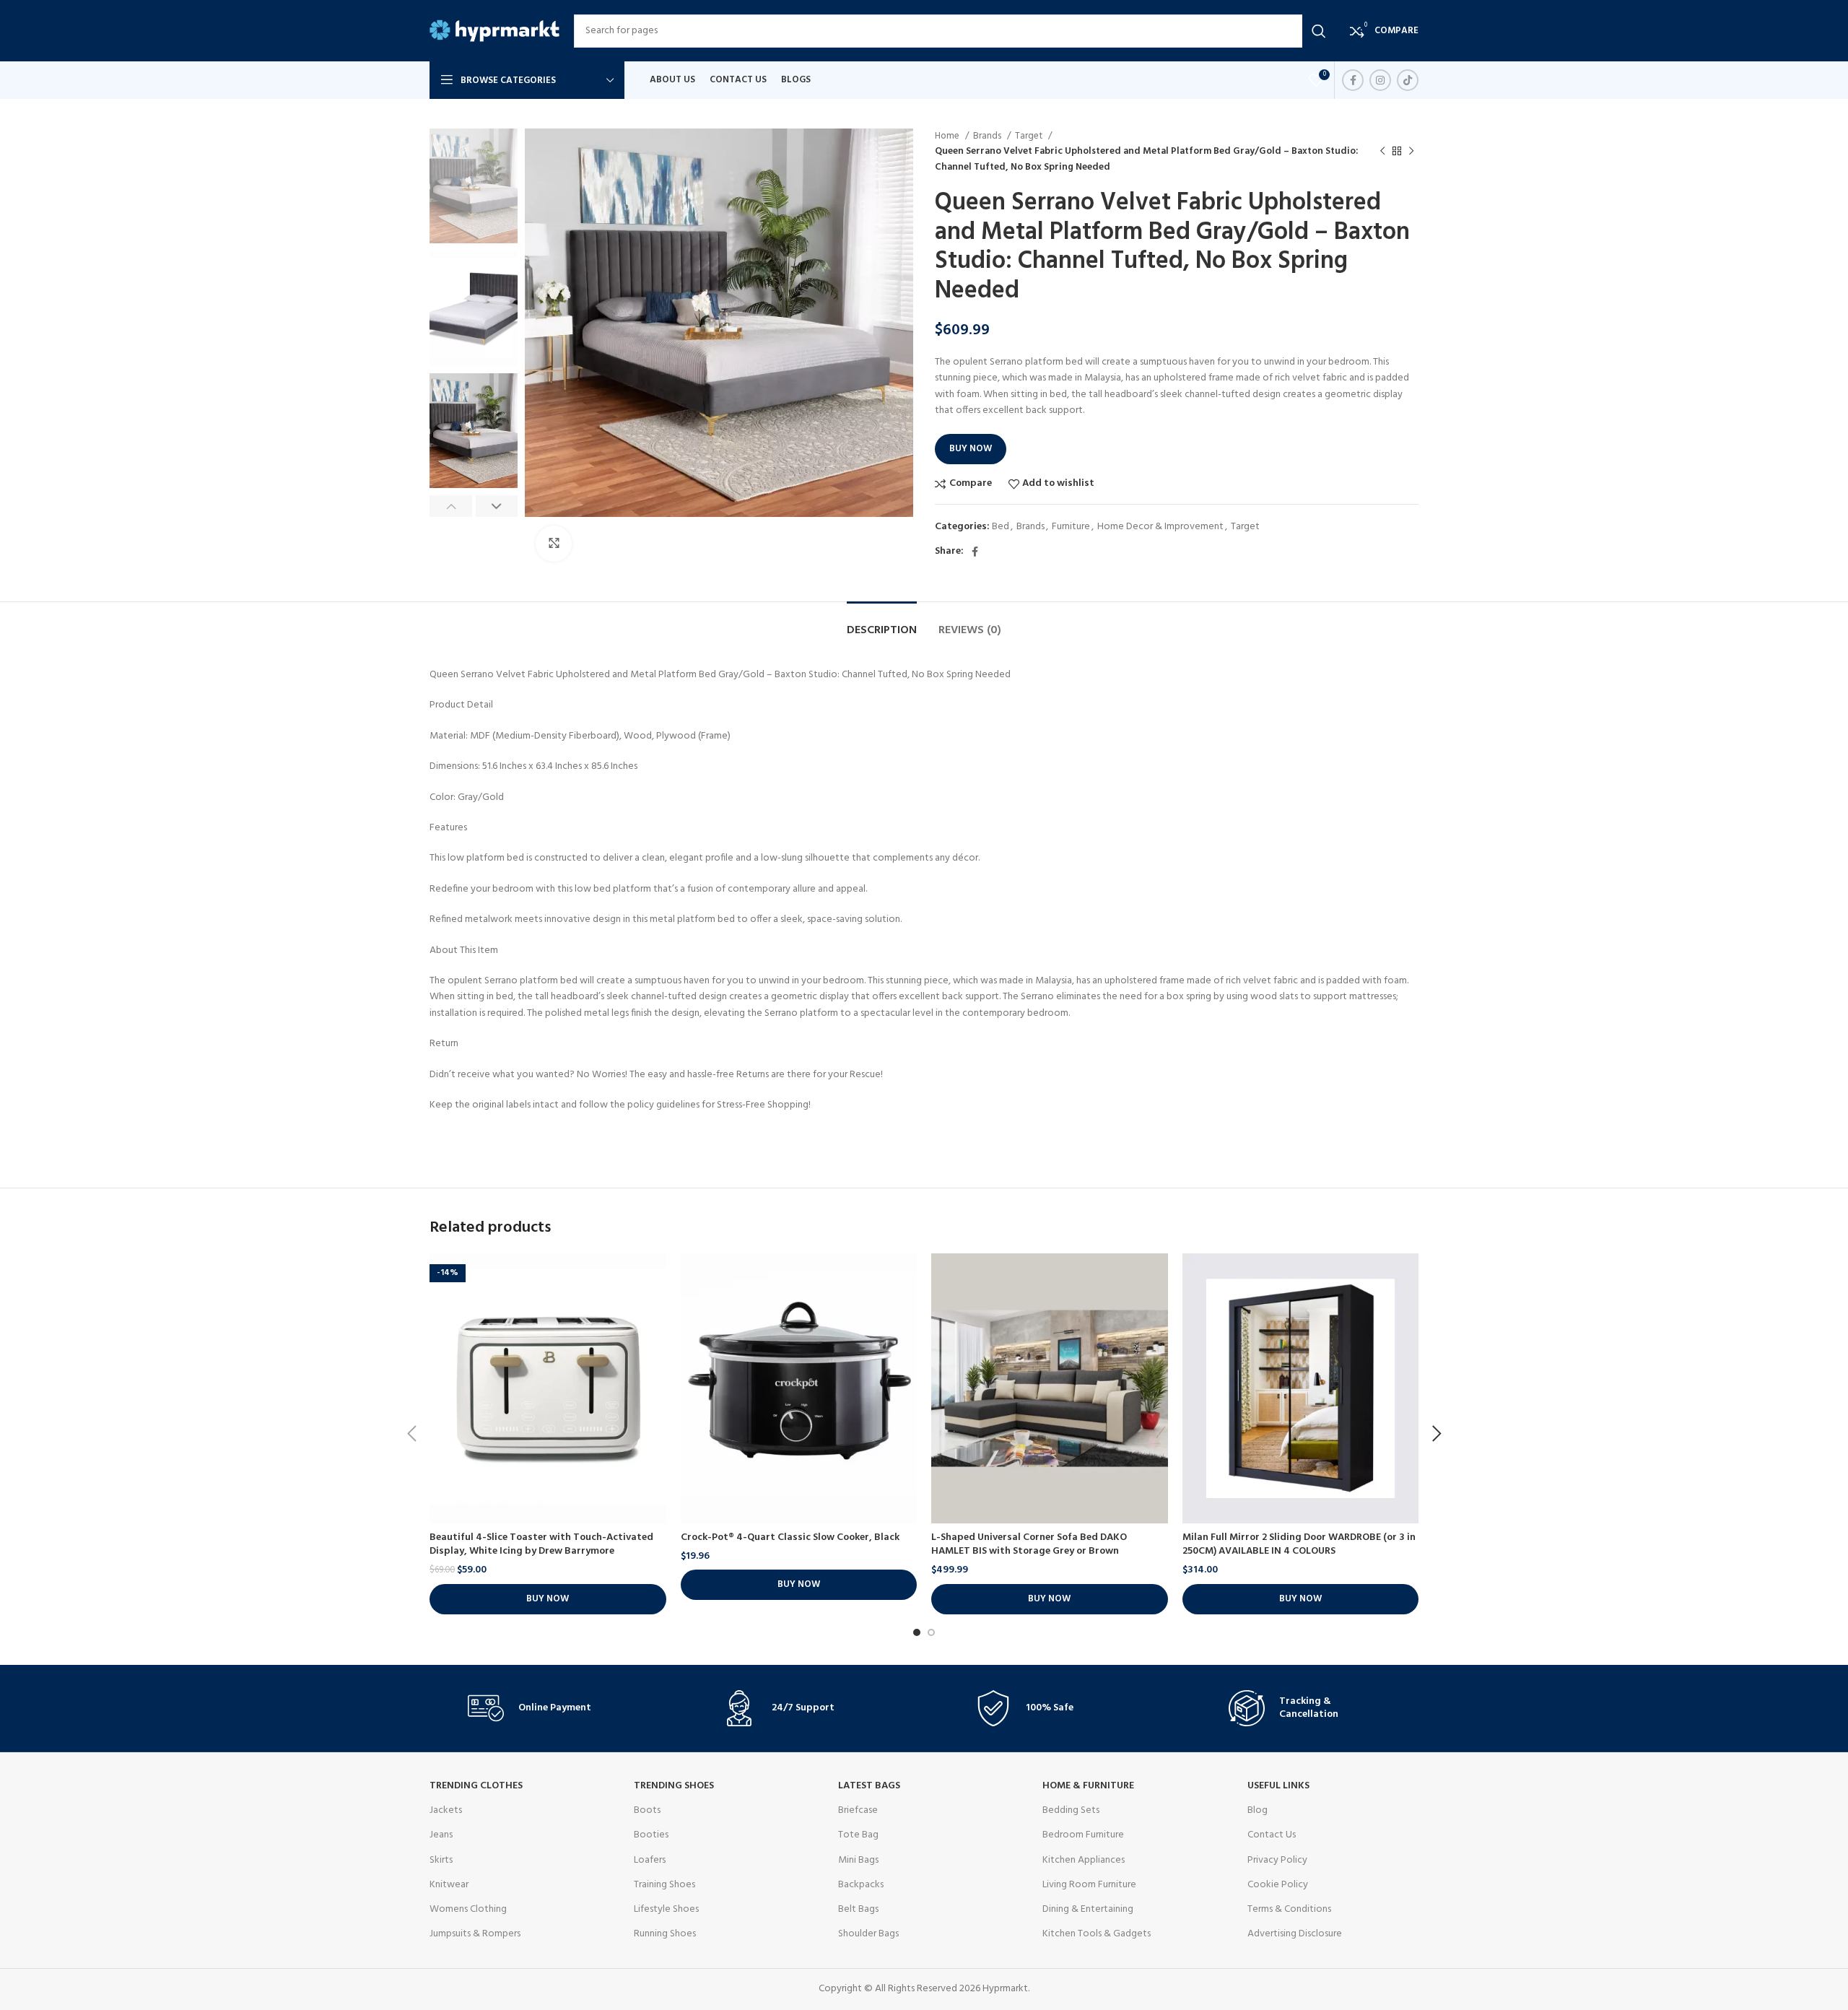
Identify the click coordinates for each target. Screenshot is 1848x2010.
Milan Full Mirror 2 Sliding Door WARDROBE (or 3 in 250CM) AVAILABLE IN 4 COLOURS (1299, 1545)
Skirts (441, 1860)
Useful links (1278, 1786)
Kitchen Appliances (1084, 1860)
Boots (647, 1810)
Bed (1001, 527)
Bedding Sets (1071, 1810)
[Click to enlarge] (554, 544)
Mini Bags (858, 1860)
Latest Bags (869, 1786)
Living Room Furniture (1089, 1885)
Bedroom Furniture (1083, 1835)
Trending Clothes (476, 1786)
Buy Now (971, 449)
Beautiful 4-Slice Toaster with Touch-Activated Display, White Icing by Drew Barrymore (541, 1545)
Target (1030, 136)
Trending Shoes (674, 1786)
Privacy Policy (1277, 1860)
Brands (988, 136)
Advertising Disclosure (1295, 1934)
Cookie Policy (1278, 1885)
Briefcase (858, 1810)
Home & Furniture (1088, 1786)
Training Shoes (664, 1885)
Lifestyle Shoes (666, 1909)
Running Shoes (665, 1934)
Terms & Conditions (1289, 1909)
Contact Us (1272, 1835)
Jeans (441, 1835)
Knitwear (449, 1885)
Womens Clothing (468, 1909)
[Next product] (1411, 152)
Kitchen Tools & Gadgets (1097, 1934)
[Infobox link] (544, 1708)
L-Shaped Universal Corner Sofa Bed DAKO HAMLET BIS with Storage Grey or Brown (1029, 1545)
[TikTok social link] (1408, 80)
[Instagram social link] (1380, 80)
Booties (651, 1835)
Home (948, 136)
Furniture (1071, 527)
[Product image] (548, 1389)
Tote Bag (858, 1835)
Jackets (446, 1810)
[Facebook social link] (1353, 80)
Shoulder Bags (868, 1934)
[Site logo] (494, 31)
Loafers (650, 1860)
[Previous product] (1382, 152)
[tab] (882, 623)
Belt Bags (858, 1909)
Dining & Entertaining (1088, 1909)
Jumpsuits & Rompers (475, 1934)
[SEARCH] (1319, 31)
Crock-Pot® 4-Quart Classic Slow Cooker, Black (790, 1537)
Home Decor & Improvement (1160, 527)
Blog (1258, 1810)
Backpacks (861, 1885)
